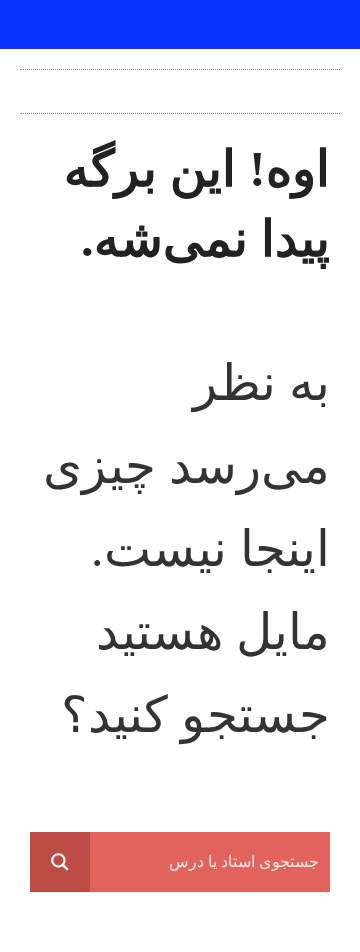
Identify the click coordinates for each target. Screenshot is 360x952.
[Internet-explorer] (180, 25)
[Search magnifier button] (60, 862)
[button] (180, 86)
